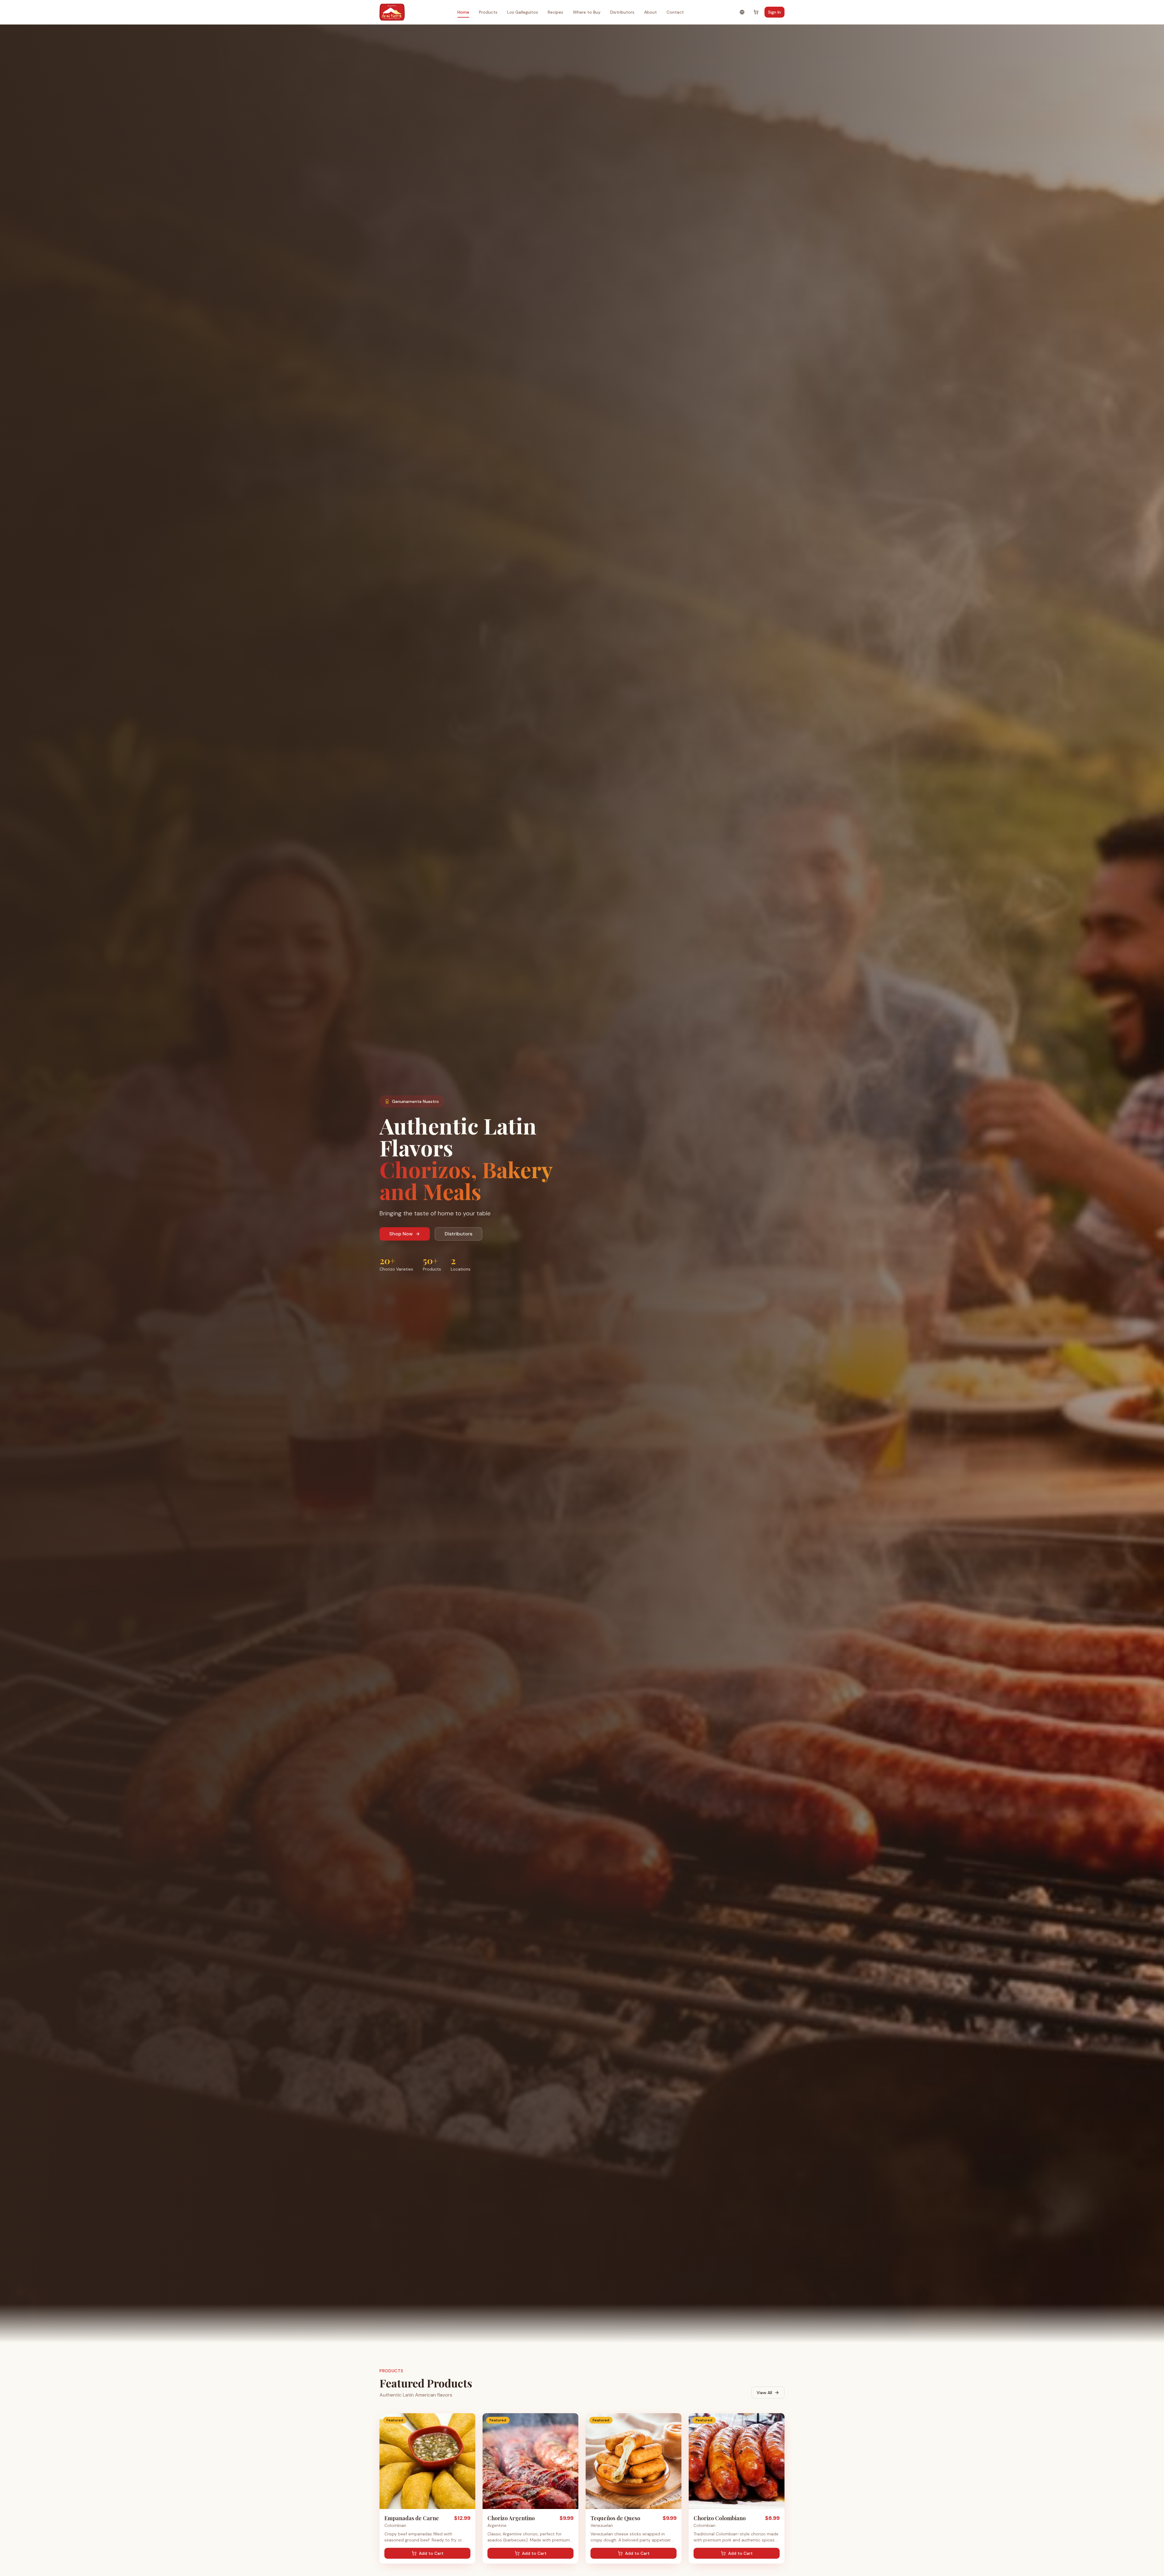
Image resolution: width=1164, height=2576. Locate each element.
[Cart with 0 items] (756, 12)
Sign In (774, 12)
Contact (675, 12)
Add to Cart (431, 2553)
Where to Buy (587, 12)
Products (488, 12)
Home (463, 12)
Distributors (622, 12)
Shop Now (401, 1234)
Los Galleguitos (523, 12)
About (651, 12)
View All (764, 2393)
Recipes (555, 12)
